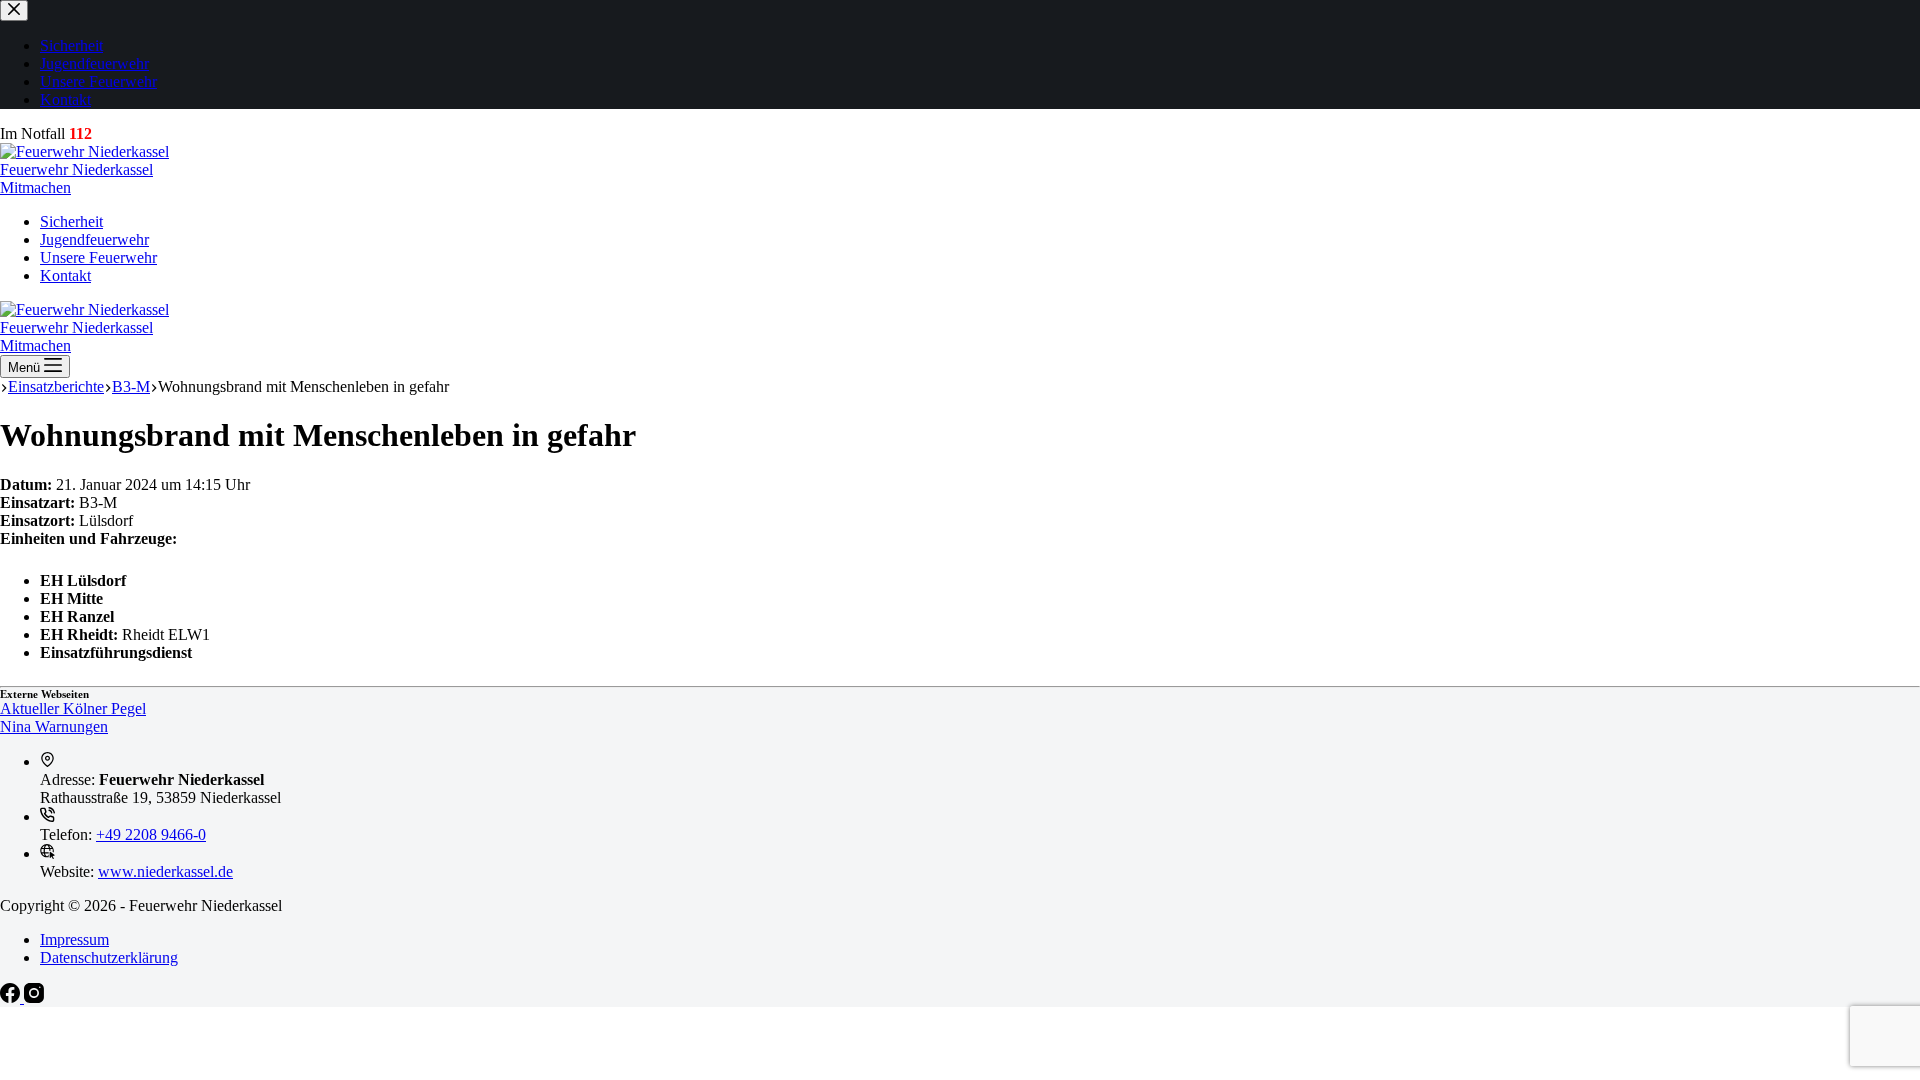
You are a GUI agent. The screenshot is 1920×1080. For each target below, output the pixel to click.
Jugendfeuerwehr (94, 239)
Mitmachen (35, 187)
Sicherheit (71, 221)
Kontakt (65, 275)
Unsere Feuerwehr (98, 257)
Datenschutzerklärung (109, 957)
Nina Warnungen (54, 726)
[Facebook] (12, 997)
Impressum (74, 939)
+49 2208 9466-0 (151, 834)
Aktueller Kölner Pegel (73, 708)
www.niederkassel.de (165, 871)
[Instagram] (34, 997)
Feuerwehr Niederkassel (76, 169)
